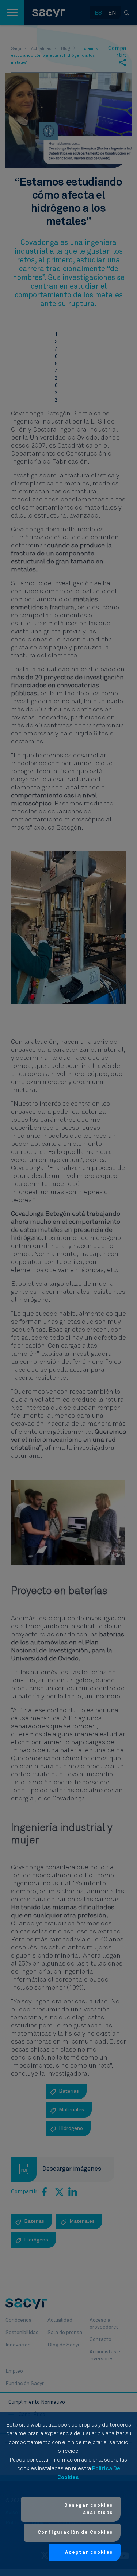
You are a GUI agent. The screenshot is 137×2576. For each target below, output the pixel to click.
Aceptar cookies (89, 2552)
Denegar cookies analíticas (89, 2509)
